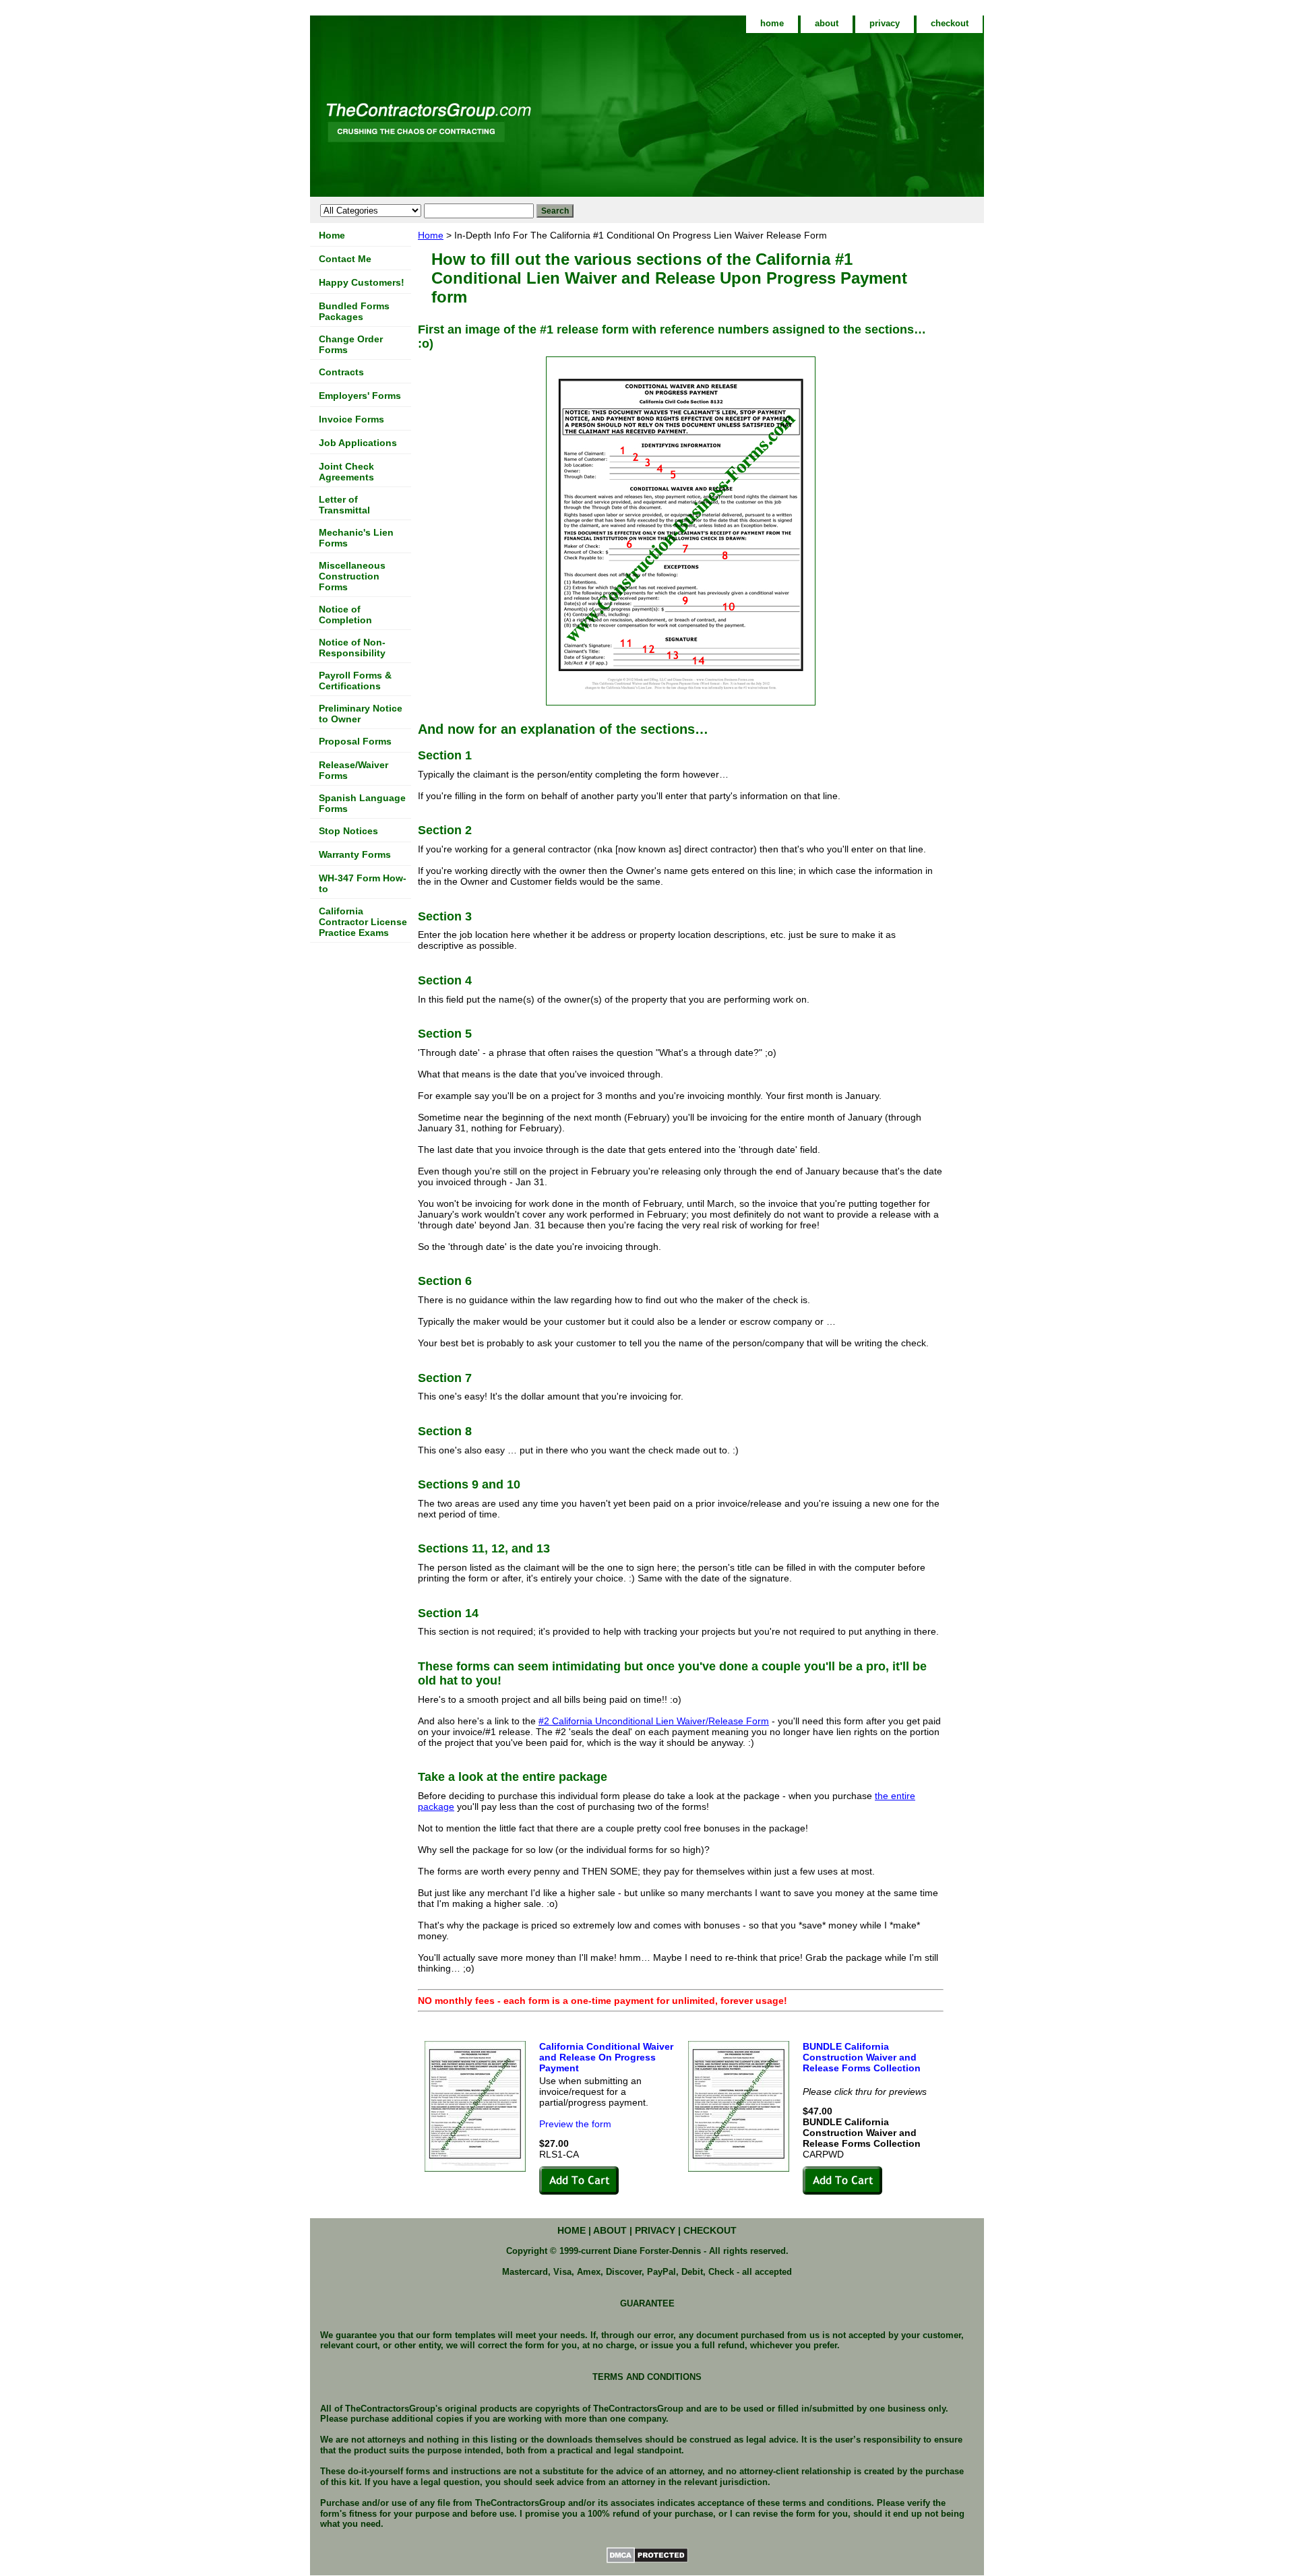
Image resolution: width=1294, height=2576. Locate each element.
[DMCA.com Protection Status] (647, 2561)
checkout (950, 23)
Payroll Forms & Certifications (355, 681)
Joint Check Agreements (346, 472)
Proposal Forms (355, 741)
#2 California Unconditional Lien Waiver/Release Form (654, 1721)
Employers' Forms (360, 396)
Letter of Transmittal (344, 505)
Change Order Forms (351, 344)
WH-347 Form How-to (363, 883)
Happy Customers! (362, 282)
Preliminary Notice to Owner (361, 714)
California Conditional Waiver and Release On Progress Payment (606, 2057)
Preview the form (575, 2124)
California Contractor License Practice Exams (363, 922)
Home (431, 235)
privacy (885, 23)
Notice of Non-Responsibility (352, 648)
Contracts (341, 372)
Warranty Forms (355, 854)
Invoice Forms (351, 419)
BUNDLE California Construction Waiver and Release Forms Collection (862, 2057)
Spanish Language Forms (362, 803)
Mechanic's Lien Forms (356, 538)
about (827, 23)
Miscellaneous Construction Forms (352, 576)
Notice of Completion (345, 615)
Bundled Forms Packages (354, 311)
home (772, 23)
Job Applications (358, 443)
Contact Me (345, 259)
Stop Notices (348, 831)
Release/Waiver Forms (353, 770)
